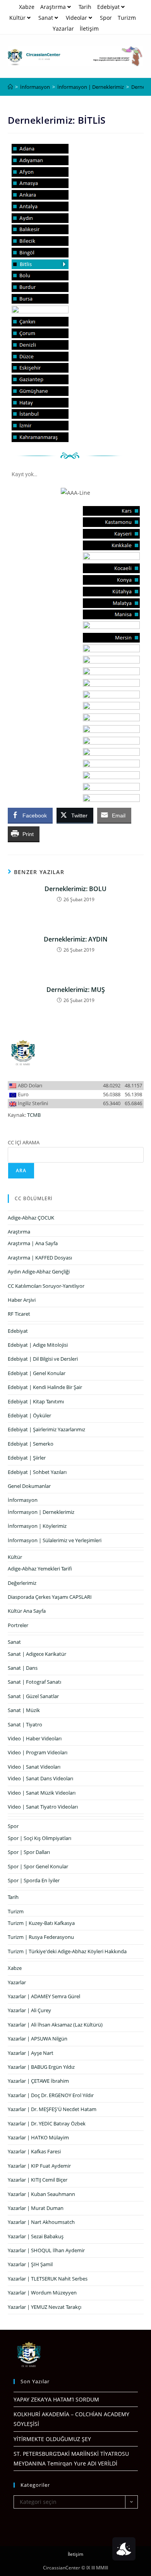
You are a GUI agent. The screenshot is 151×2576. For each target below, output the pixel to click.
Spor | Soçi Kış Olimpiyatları (39, 1838)
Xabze (27, 7)
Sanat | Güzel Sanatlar (33, 1696)
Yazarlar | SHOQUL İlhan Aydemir (46, 2250)
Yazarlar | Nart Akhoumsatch (41, 2222)
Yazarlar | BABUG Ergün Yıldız (41, 2067)
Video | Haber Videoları (35, 1738)
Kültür (17, 18)
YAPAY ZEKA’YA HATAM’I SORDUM (56, 2399)
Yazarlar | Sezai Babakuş (36, 2236)
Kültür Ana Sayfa (27, 1611)
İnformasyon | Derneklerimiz (41, 1512)
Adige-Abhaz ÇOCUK (31, 1218)
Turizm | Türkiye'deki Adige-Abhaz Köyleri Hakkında (67, 1951)
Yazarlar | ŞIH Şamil (30, 2264)
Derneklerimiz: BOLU (75, 889)
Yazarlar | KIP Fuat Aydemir (39, 2166)
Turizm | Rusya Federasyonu (41, 1937)
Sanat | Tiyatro (25, 1724)
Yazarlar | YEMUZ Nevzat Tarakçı (45, 2307)
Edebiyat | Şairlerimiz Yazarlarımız (46, 1429)
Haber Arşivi (22, 1300)
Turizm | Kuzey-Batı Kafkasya (41, 1923)
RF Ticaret (19, 1314)
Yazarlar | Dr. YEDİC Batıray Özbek (47, 2123)
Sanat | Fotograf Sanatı (34, 1682)
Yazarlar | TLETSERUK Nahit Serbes (48, 2279)
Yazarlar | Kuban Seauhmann (41, 2194)
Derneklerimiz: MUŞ (76, 990)
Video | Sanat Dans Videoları (40, 1778)
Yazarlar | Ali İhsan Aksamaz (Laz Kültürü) (55, 2025)
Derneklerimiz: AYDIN (76, 939)
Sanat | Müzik (24, 1710)
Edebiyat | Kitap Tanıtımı (36, 1401)
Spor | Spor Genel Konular (38, 1866)
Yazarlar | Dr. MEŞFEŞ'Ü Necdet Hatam (52, 2109)
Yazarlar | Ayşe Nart (31, 2053)
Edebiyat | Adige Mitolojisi (38, 1345)
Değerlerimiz (22, 1583)
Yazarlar (63, 29)
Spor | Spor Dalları (29, 1852)
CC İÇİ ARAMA (24, 1142)
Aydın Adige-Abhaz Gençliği (39, 1272)
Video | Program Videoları (38, 1752)
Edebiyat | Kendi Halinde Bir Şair (45, 1387)
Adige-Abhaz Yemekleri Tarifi (40, 1569)
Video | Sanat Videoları (34, 1767)
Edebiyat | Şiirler (27, 1458)
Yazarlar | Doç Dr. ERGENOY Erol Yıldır (51, 2095)
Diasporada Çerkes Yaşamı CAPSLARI (50, 1597)
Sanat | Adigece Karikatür (37, 1654)
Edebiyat (108, 7)
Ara (21, 1171)
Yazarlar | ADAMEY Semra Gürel (44, 1996)
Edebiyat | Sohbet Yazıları (37, 1472)
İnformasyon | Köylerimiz (37, 1526)
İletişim (89, 29)
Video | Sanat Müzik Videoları (42, 1793)
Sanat (46, 18)
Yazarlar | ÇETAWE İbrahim (38, 2081)
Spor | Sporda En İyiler (34, 1880)
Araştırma (53, 7)
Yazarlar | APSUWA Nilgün (38, 2039)
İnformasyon (23, 1500)
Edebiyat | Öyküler (29, 1415)
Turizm (127, 18)
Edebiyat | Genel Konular (37, 1373)
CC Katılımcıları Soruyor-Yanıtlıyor (46, 1286)
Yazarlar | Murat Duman (36, 2208)
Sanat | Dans (23, 1668)
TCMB (34, 1115)
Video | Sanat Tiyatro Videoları (43, 1807)
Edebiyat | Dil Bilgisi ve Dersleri (43, 1359)
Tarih (85, 7)
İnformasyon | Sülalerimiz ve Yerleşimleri (55, 1540)
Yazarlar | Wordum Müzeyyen (42, 2293)
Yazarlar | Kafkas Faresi (34, 2151)
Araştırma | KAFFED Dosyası (40, 1258)
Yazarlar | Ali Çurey (29, 2010)
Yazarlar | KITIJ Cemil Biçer (38, 2180)
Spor (106, 18)
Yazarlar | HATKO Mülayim (38, 2137)
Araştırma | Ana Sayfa (33, 1243)
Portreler (18, 1625)
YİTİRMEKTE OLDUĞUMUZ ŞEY (52, 2439)
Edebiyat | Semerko (31, 1444)
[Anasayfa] (10, 87)
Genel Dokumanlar (29, 1486)
